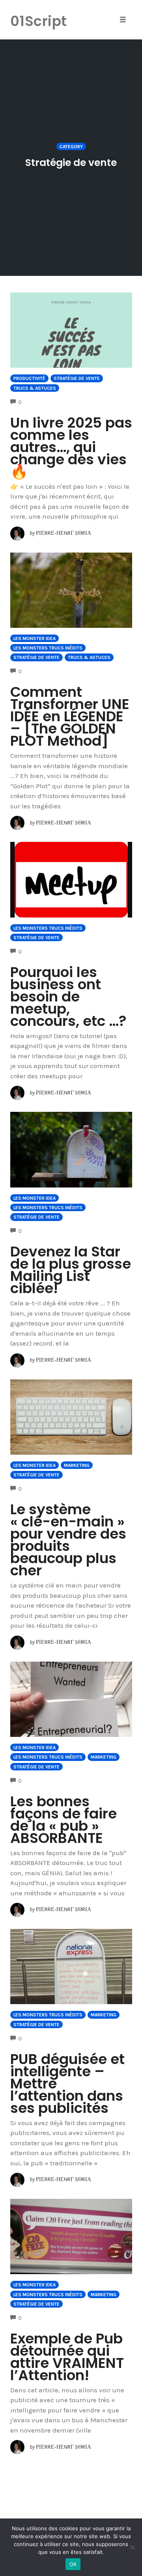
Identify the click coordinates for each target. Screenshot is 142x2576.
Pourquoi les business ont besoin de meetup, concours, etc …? (68, 997)
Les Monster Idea (35, 638)
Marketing (77, 1465)
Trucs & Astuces (35, 388)
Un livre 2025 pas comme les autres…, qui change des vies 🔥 (71, 447)
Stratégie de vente (77, 378)
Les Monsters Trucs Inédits (48, 648)
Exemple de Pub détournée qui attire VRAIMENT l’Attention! (67, 2357)
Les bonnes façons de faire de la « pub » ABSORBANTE (64, 1820)
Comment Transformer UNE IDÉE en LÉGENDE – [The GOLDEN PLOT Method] (70, 716)
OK (73, 2564)
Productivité (29, 378)
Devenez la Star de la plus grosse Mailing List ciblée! (71, 1270)
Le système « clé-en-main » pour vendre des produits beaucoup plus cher (68, 1540)
